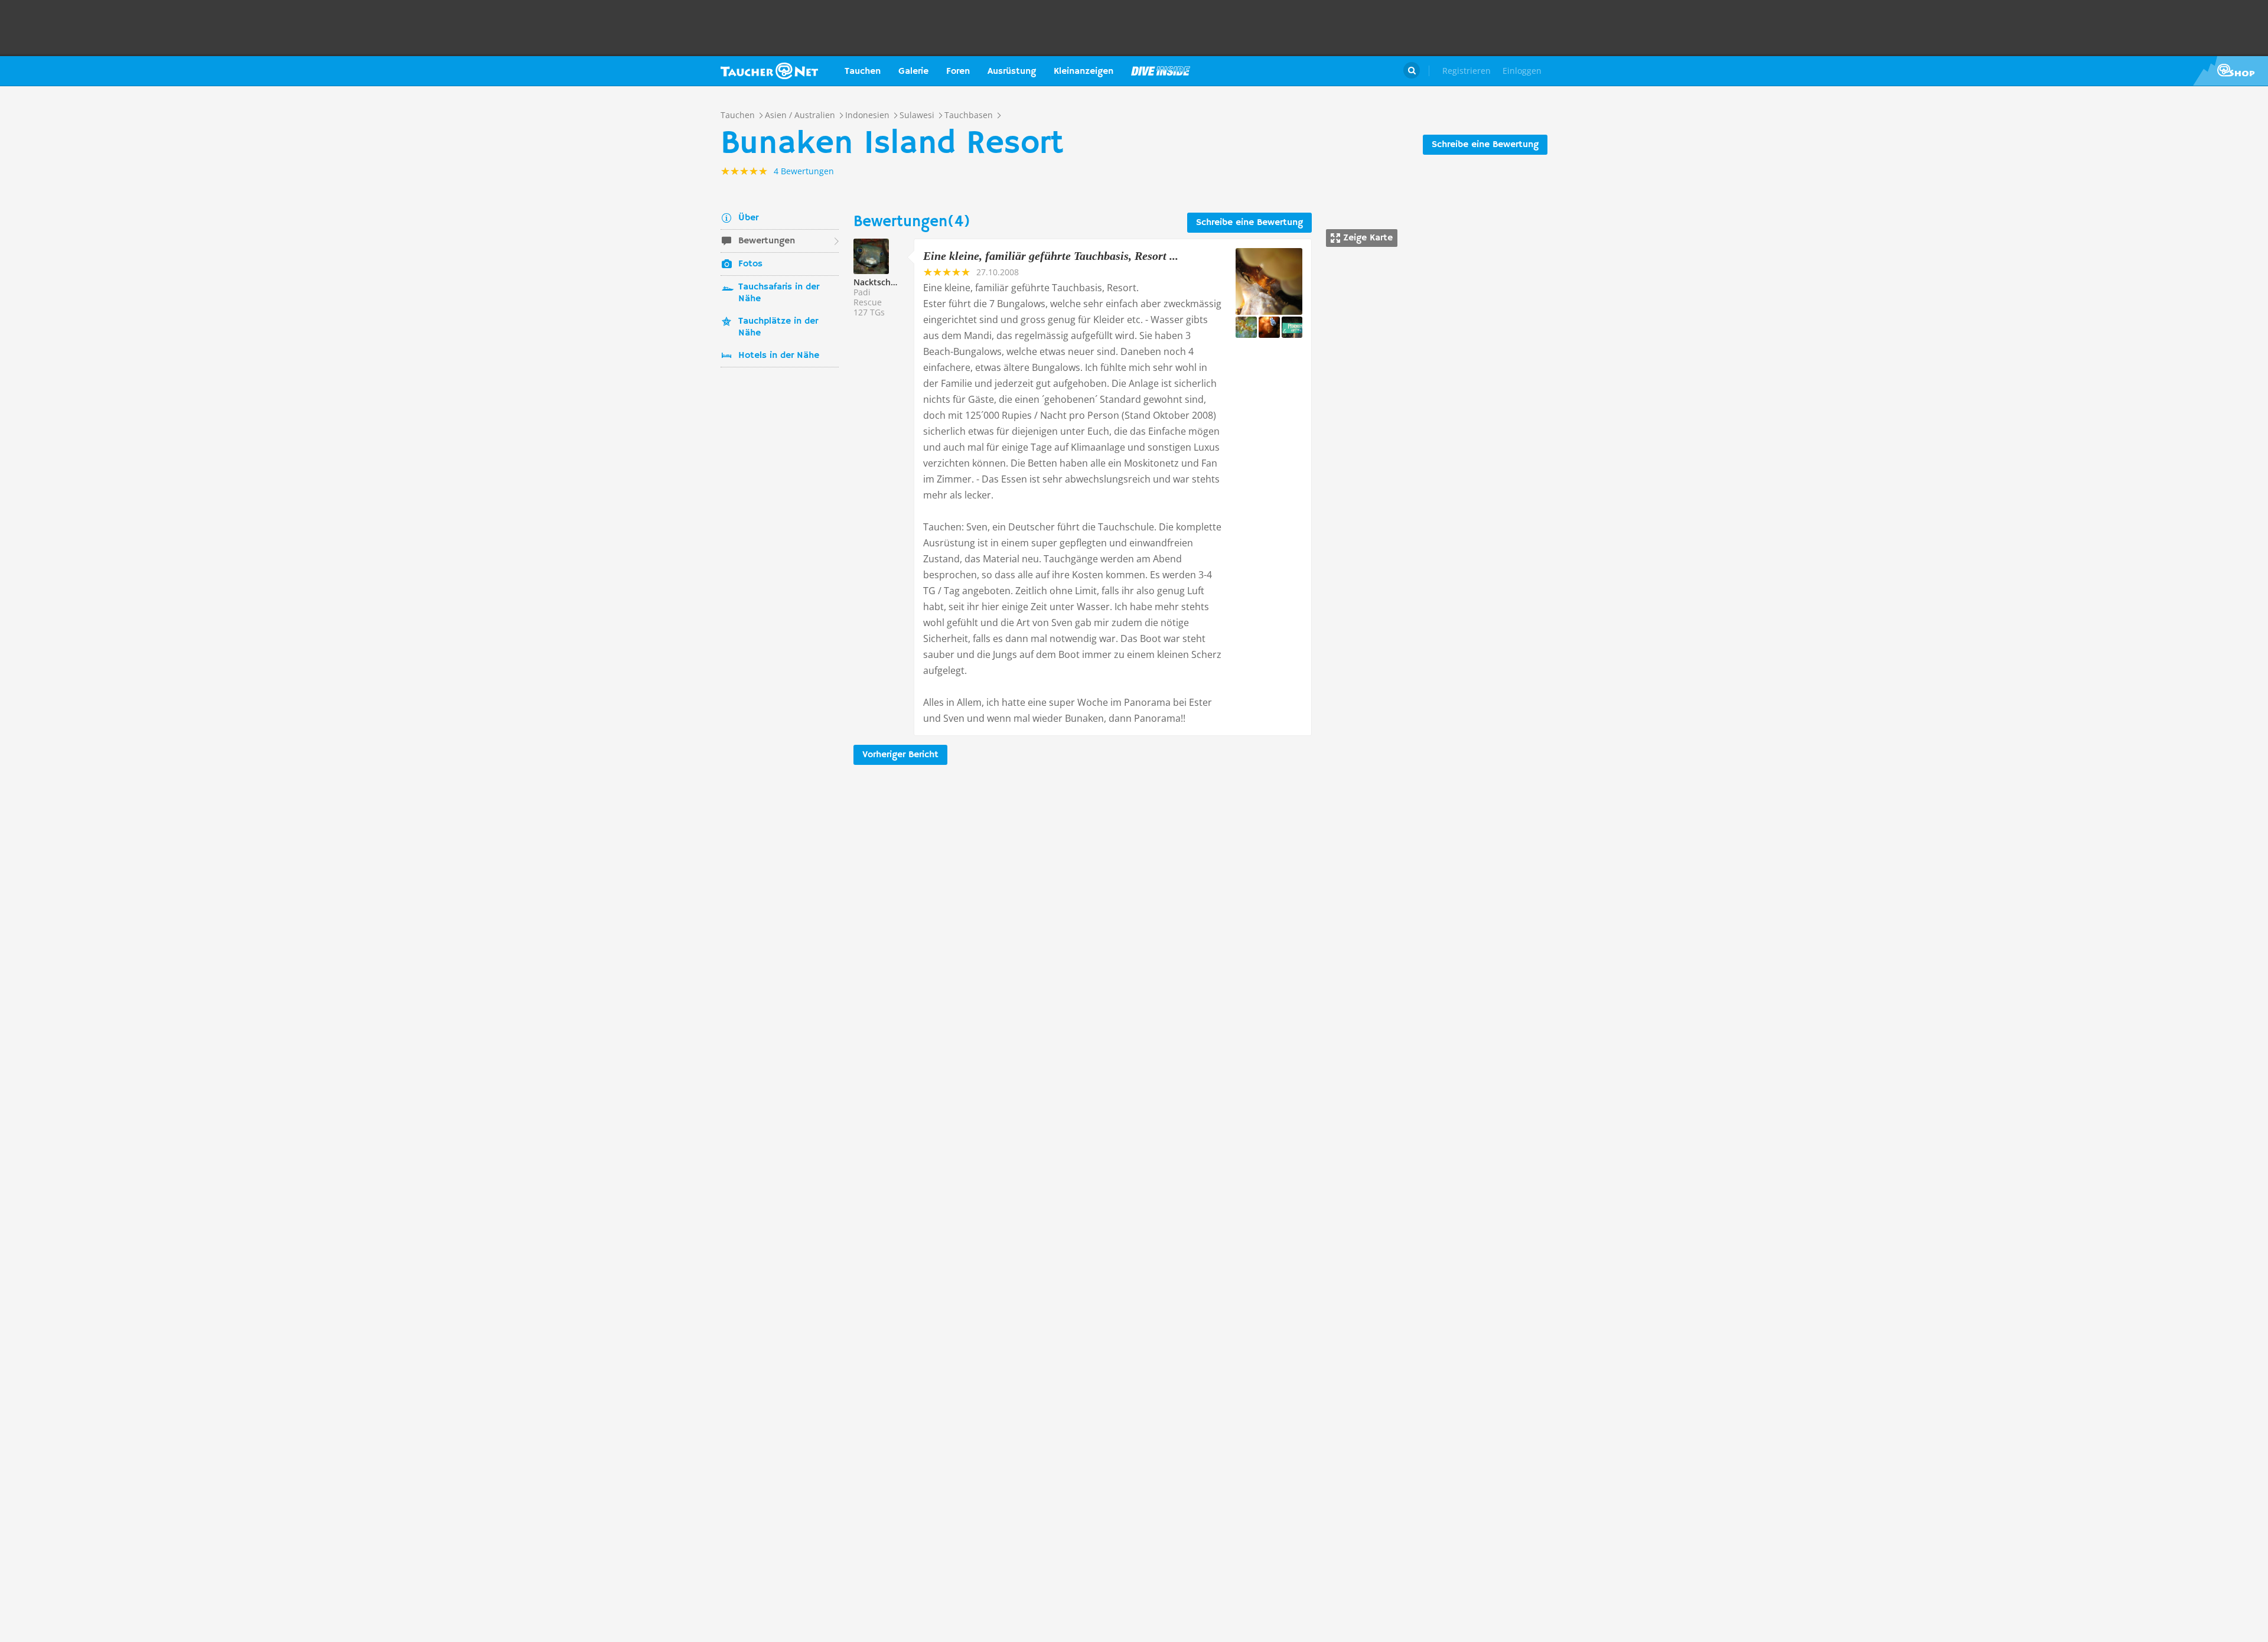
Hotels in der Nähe (779, 356)
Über (748, 218)
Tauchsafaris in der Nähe (779, 293)
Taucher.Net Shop (2230, 71)
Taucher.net (769, 71)
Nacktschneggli (884, 282)
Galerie (913, 71)
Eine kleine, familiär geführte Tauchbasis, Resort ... (1051, 256)
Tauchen (863, 71)
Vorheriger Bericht (900, 755)
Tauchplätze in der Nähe (778, 327)
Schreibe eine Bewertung (1485, 145)
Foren (958, 71)
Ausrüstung (1012, 71)
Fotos (750, 264)
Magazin (1161, 71)
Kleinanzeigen (1084, 71)
